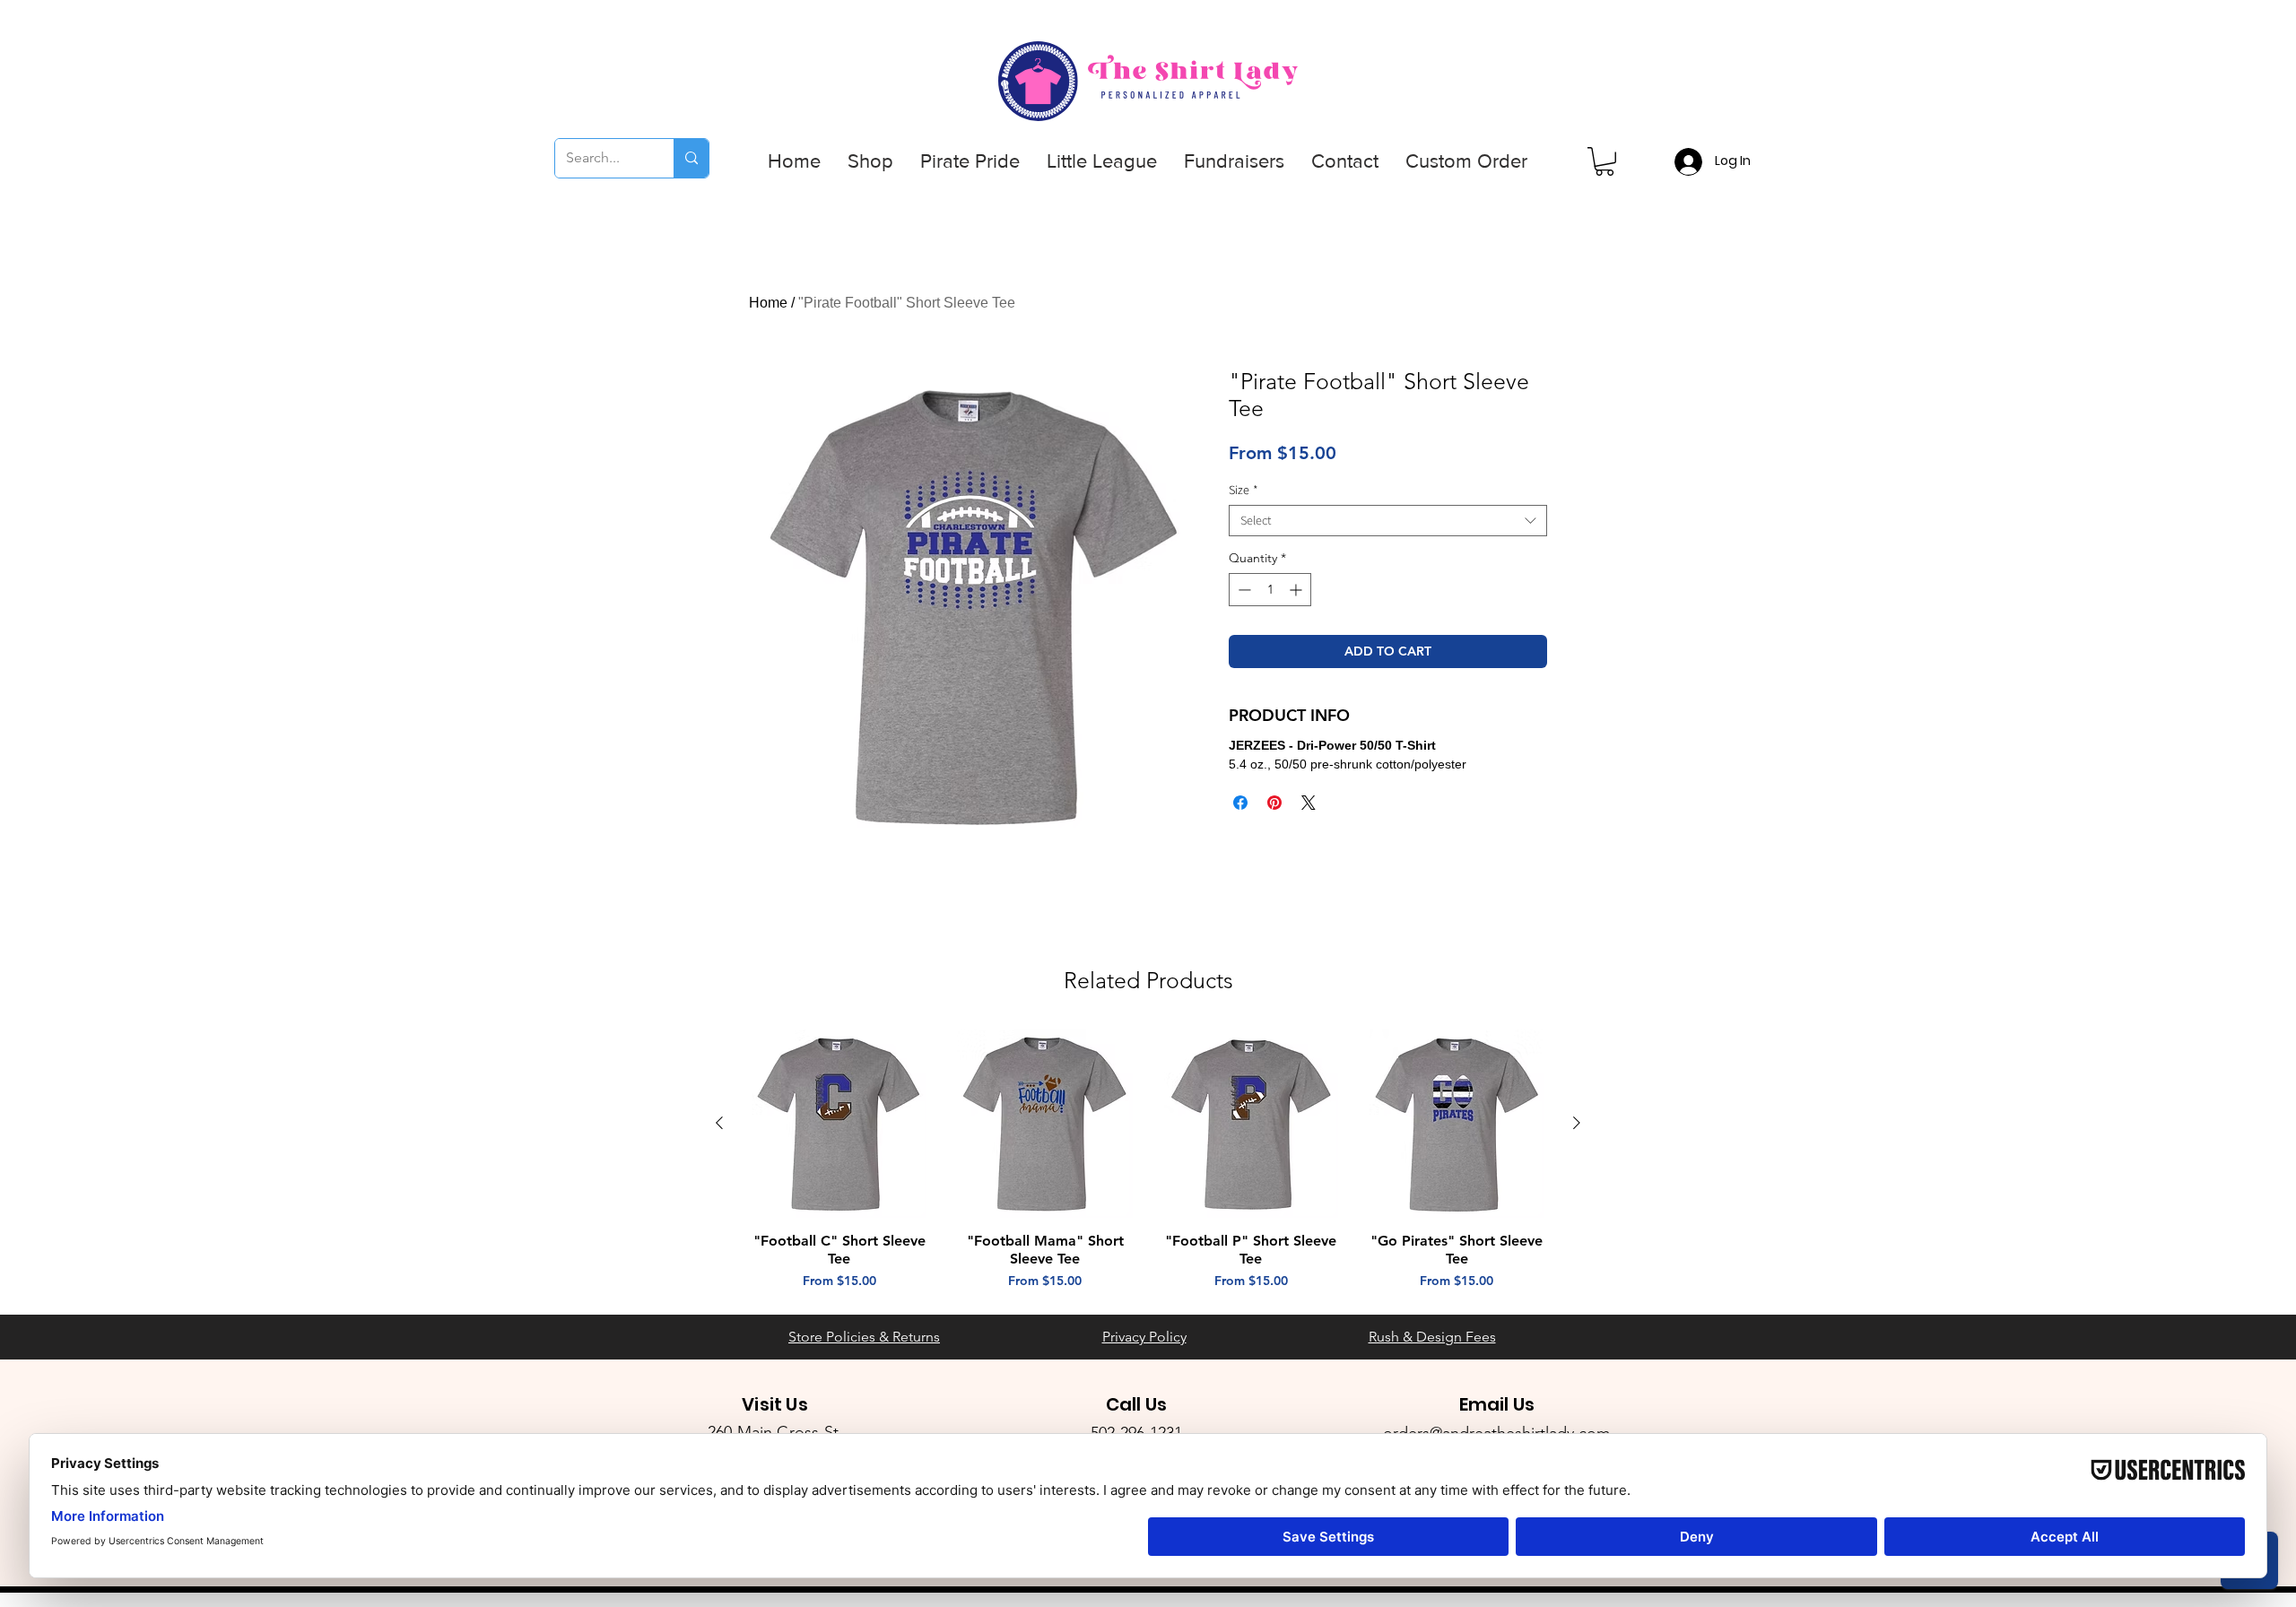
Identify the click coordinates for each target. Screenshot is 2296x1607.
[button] (870, 161)
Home (768, 303)
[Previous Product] (719, 1123)
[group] (1148, 1160)
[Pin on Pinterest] (1274, 803)
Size (1244, 490)
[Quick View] (839, 1124)
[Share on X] (1309, 803)
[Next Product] (1577, 1123)
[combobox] (1388, 521)
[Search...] (691, 158)
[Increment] (1297, 590)
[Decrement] (1243, 590)
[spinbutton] (1270, 590)
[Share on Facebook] (1240, 803)
